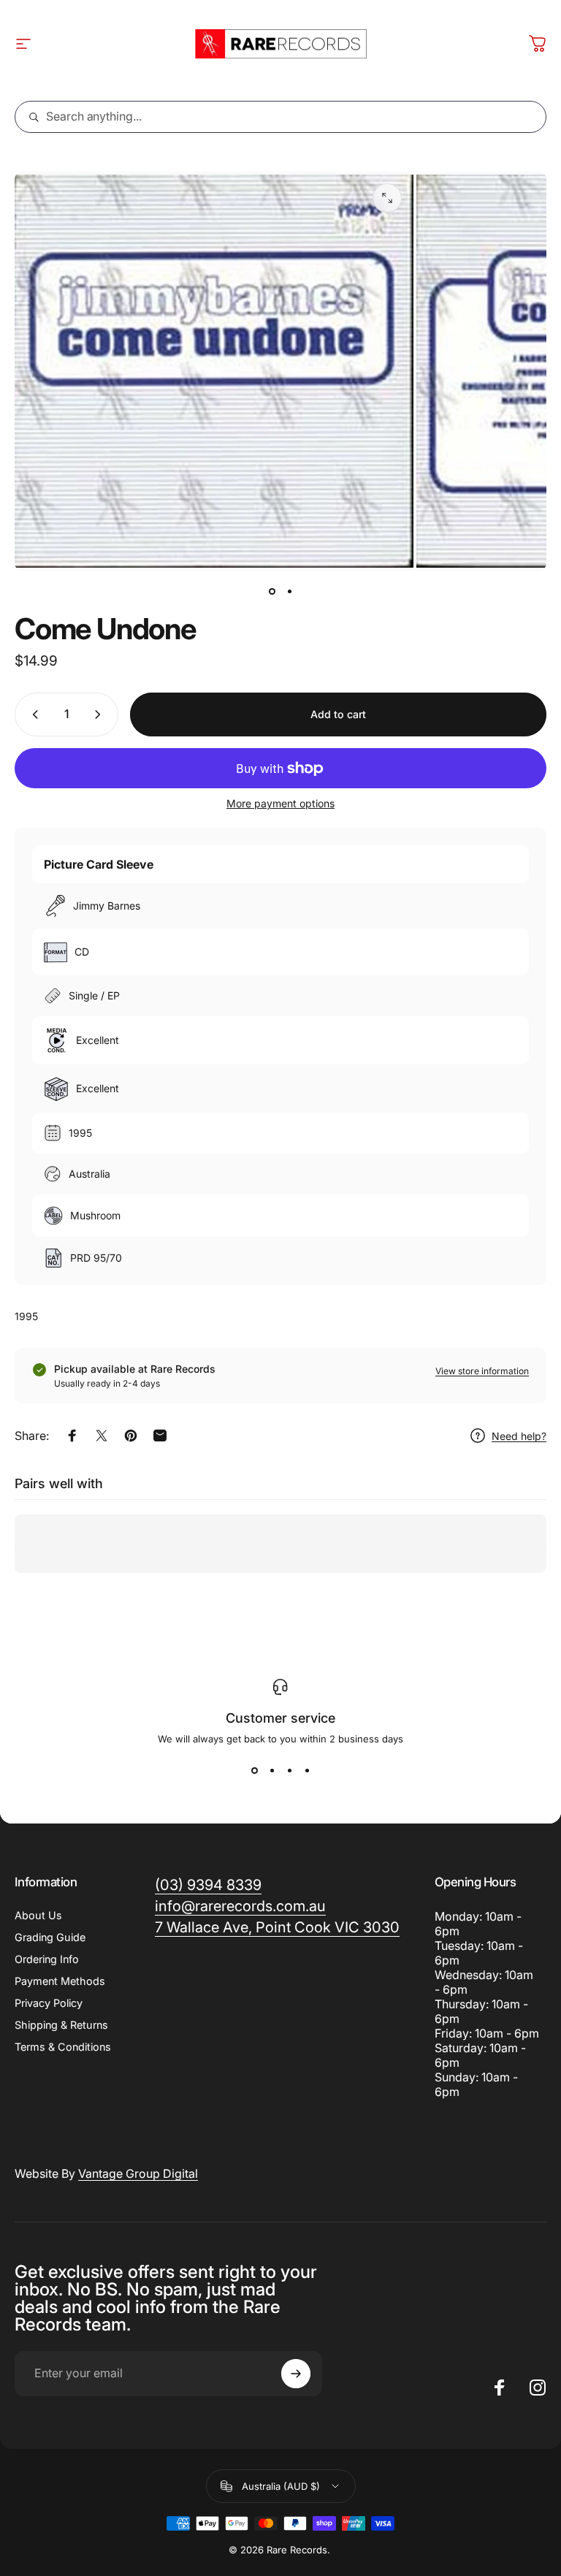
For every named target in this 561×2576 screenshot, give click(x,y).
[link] (277, 1928)
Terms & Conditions (63, 2047)
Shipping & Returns (61, 2025)
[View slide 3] (289, 1771)
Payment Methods (60, 1981)
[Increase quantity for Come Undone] (101, 715)
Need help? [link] (519, 1436)
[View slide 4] (307, 1771)
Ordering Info (47, 1959)
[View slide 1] (254, 1771)
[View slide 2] (272, 1771)
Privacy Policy (49, 2003)
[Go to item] (272, 591)
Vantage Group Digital (138, 2173)
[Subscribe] (296, 2374)
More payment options (280, 803)
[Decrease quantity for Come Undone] (32, 715)
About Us (38, 1915)
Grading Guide (50, 1937)
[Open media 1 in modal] (387, 198)
